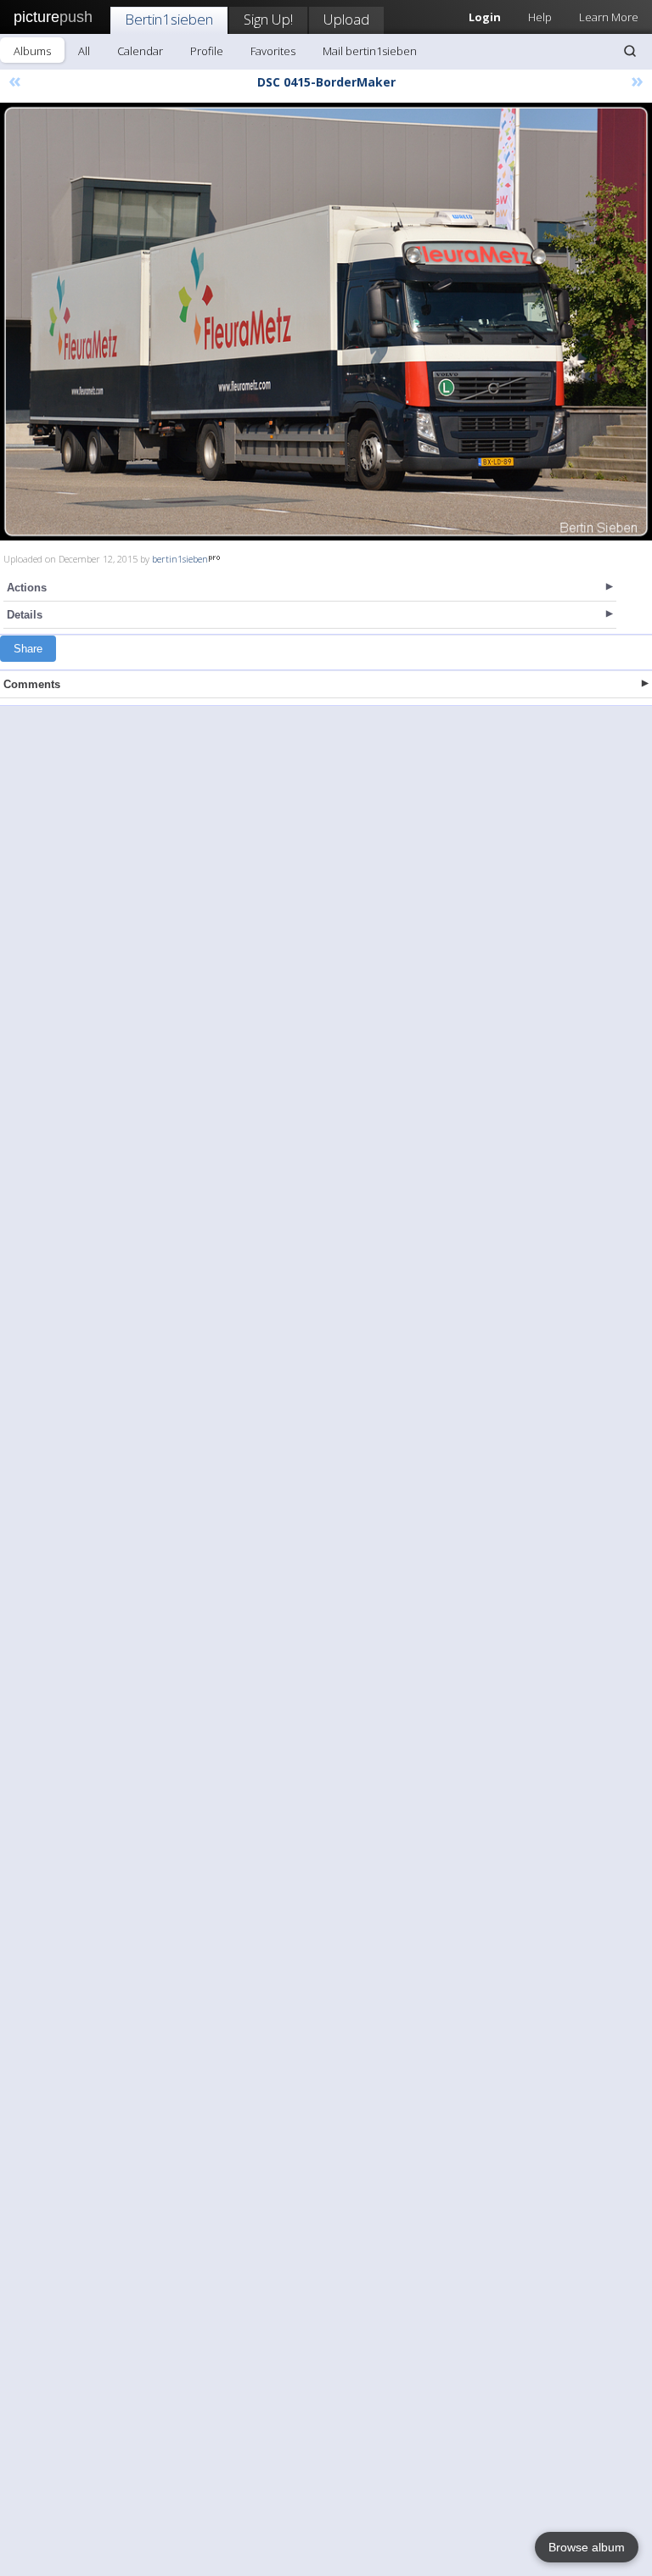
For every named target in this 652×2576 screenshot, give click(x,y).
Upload (346, 19)
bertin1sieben (180, 559)
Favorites (273, 51)
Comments (32, 684)
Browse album (587, 2547)
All (84, 51)
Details (25, 615)
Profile (207, 51)
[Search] (630, 51)
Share (28, 649)
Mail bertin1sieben (370, 51)
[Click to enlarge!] (326, 322)
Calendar (140, 51)
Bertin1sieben (169, 19)
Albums (32, 51)
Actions (27, 588)
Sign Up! (268, 19)
